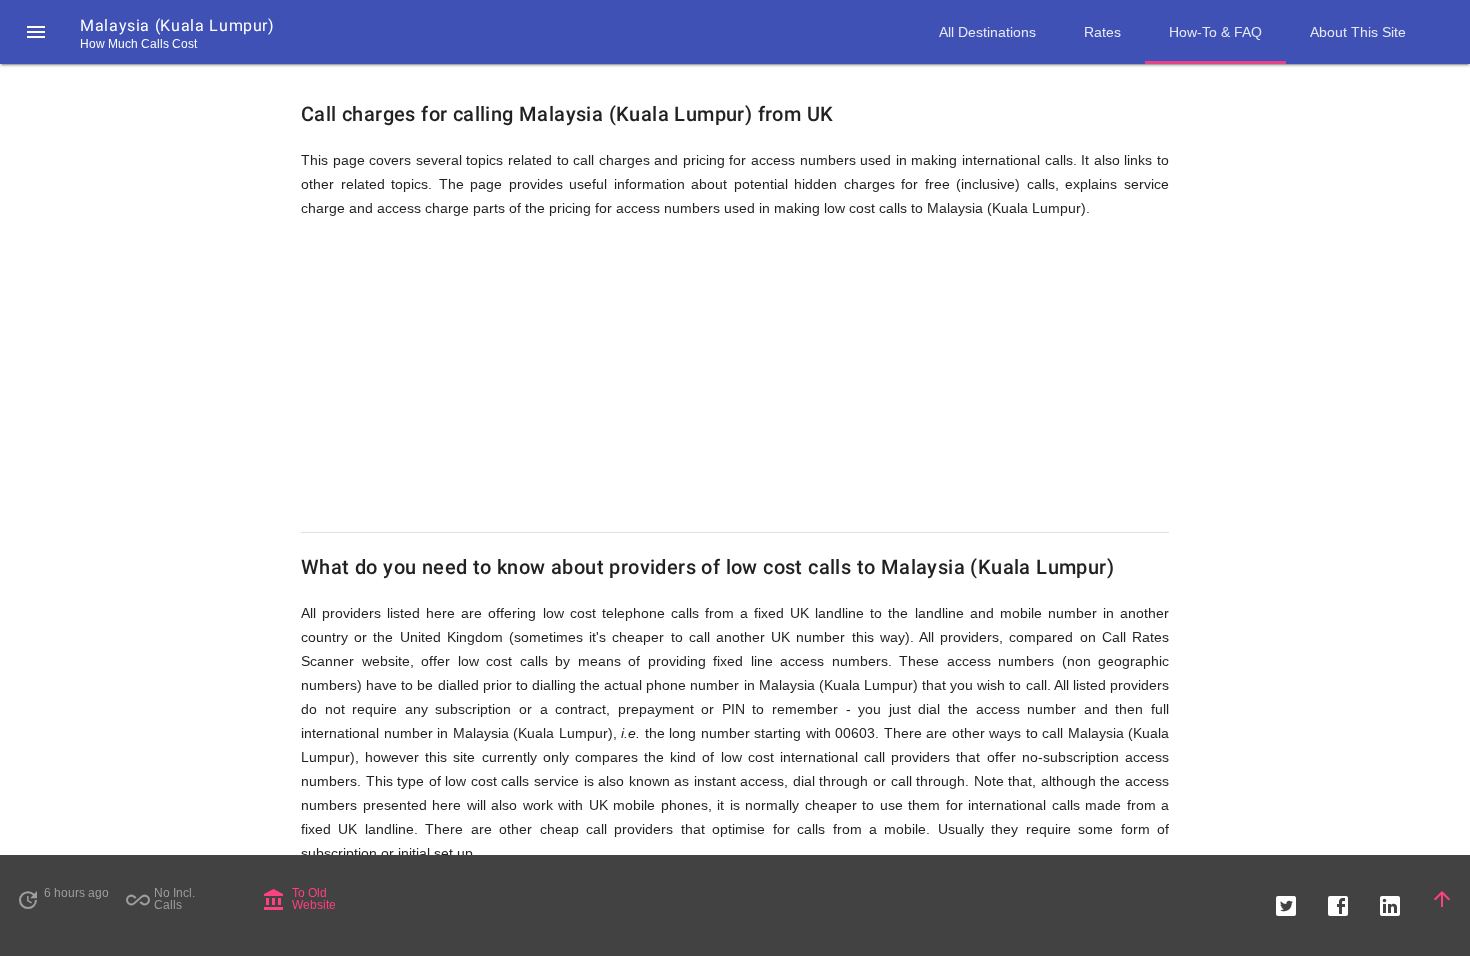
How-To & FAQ (1215, 32)
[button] (36, 32)
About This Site (1358, 32)
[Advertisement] (735, 376)
